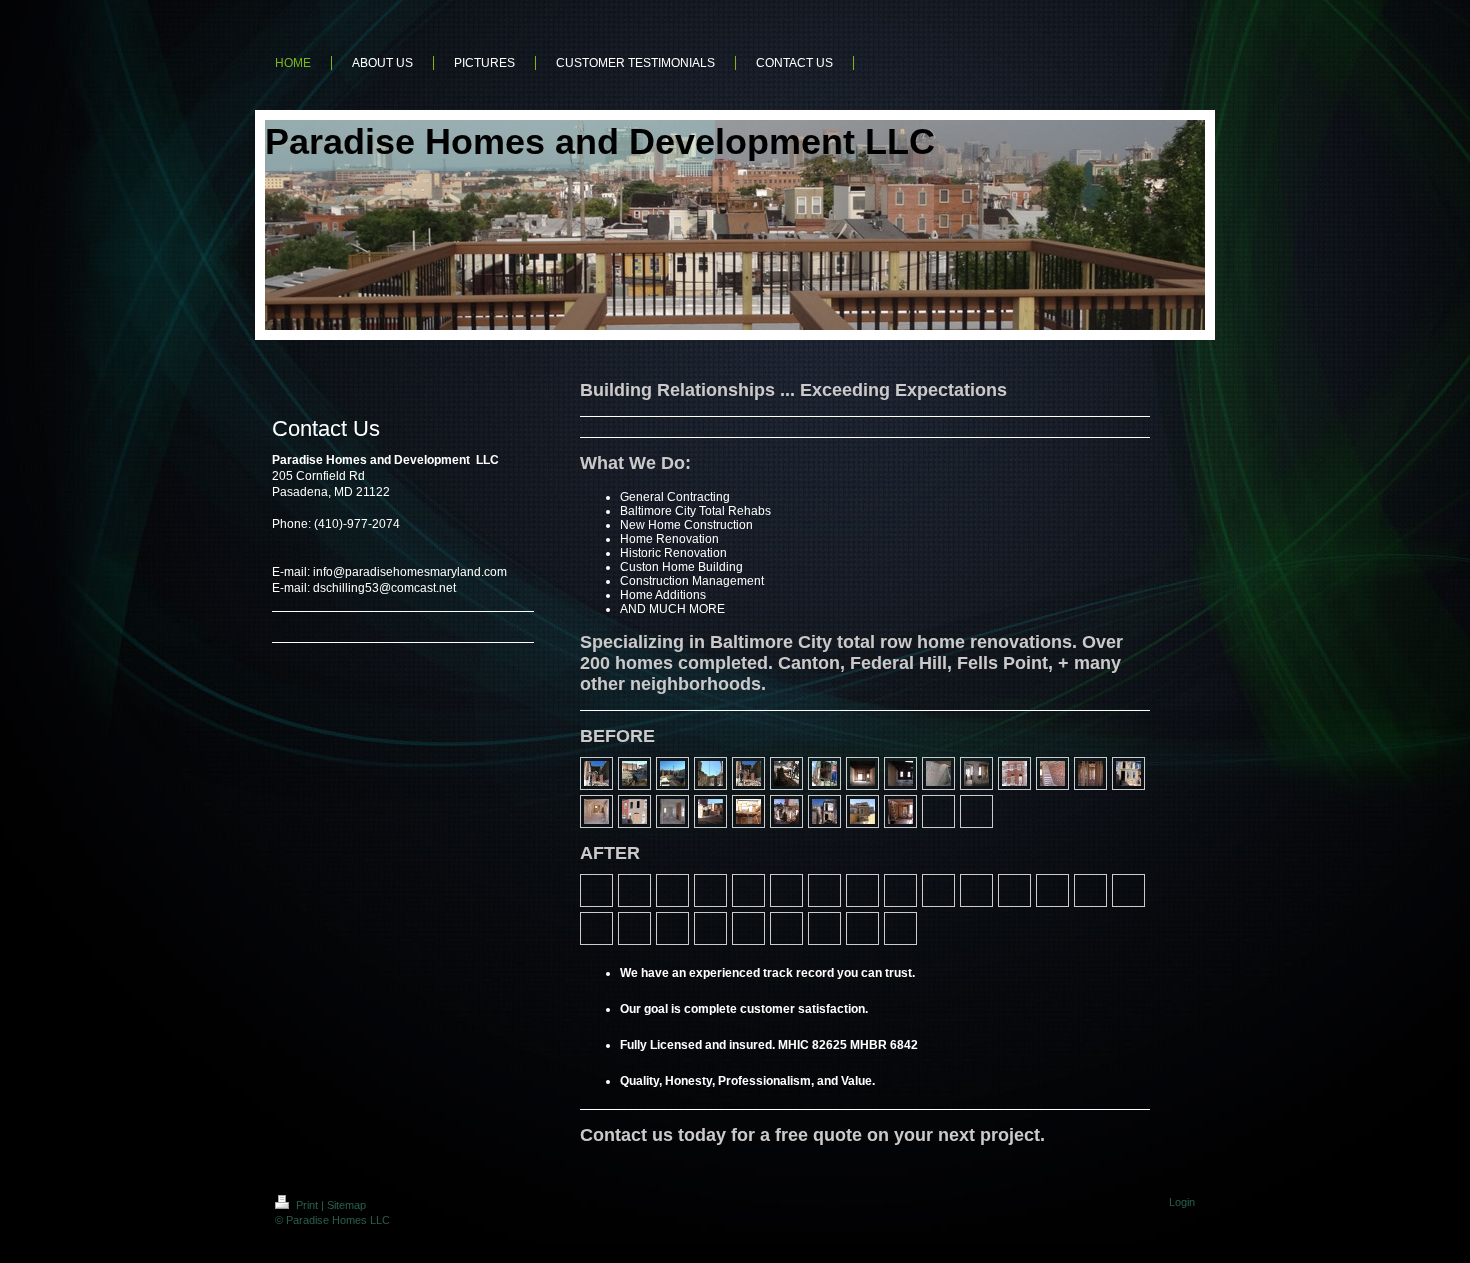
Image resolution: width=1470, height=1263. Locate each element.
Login (1182, 1202)
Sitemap (346, 1205)
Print (307, 1205)
